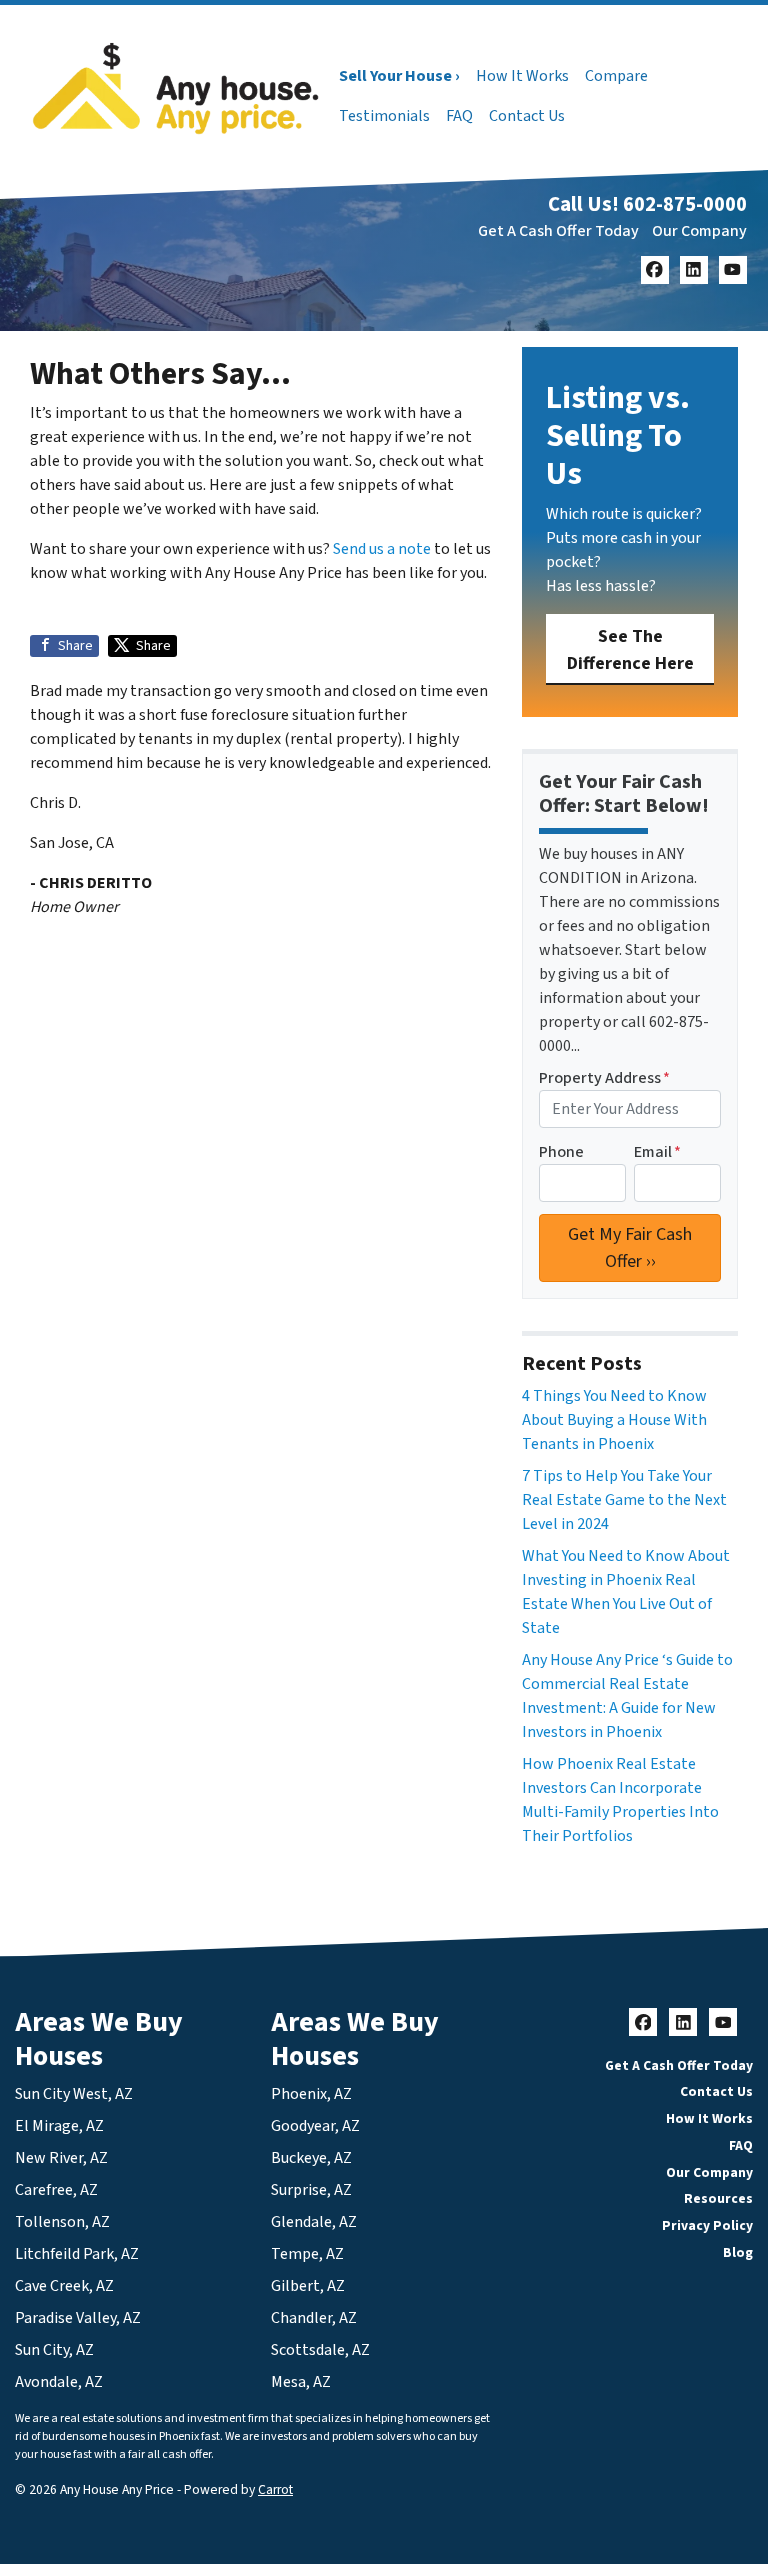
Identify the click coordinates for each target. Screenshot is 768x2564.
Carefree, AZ (56, 2190)
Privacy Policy (707, 2225)
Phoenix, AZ (311, 2094)
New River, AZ (61, 2158)
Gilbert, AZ (308, 2286)
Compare (616, 76)
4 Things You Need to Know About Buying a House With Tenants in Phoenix (614, 1420)
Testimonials (384, 116)
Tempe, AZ (307, 2254)
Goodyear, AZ (315, 2126)
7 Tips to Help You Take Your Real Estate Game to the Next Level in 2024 (624, 1500)
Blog (738, 2252)
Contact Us (527, 116)
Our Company (699, 231)
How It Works (522, 76)
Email (657, 1152)
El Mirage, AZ (59, 2126)
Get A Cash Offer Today (558, 231)
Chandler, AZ (314, 2318)
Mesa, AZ (301, 2382)
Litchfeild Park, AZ (77, 2254)
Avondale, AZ (59, 2382)
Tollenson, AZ (62, 2222)
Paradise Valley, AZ (78, 2318)
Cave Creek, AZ (64, 2286)
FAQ (459, 116)
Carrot (275, 2489)
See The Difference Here (630, 650)
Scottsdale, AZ (320, 2350)
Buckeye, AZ (311, 2158)
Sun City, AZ (54, 2350)
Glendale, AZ (314, 2222)
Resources (718, 2198)
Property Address (604, 1078)
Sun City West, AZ (74, 2094)
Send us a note (382, 549)
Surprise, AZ (311, 2190)
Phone (561, 1152)
